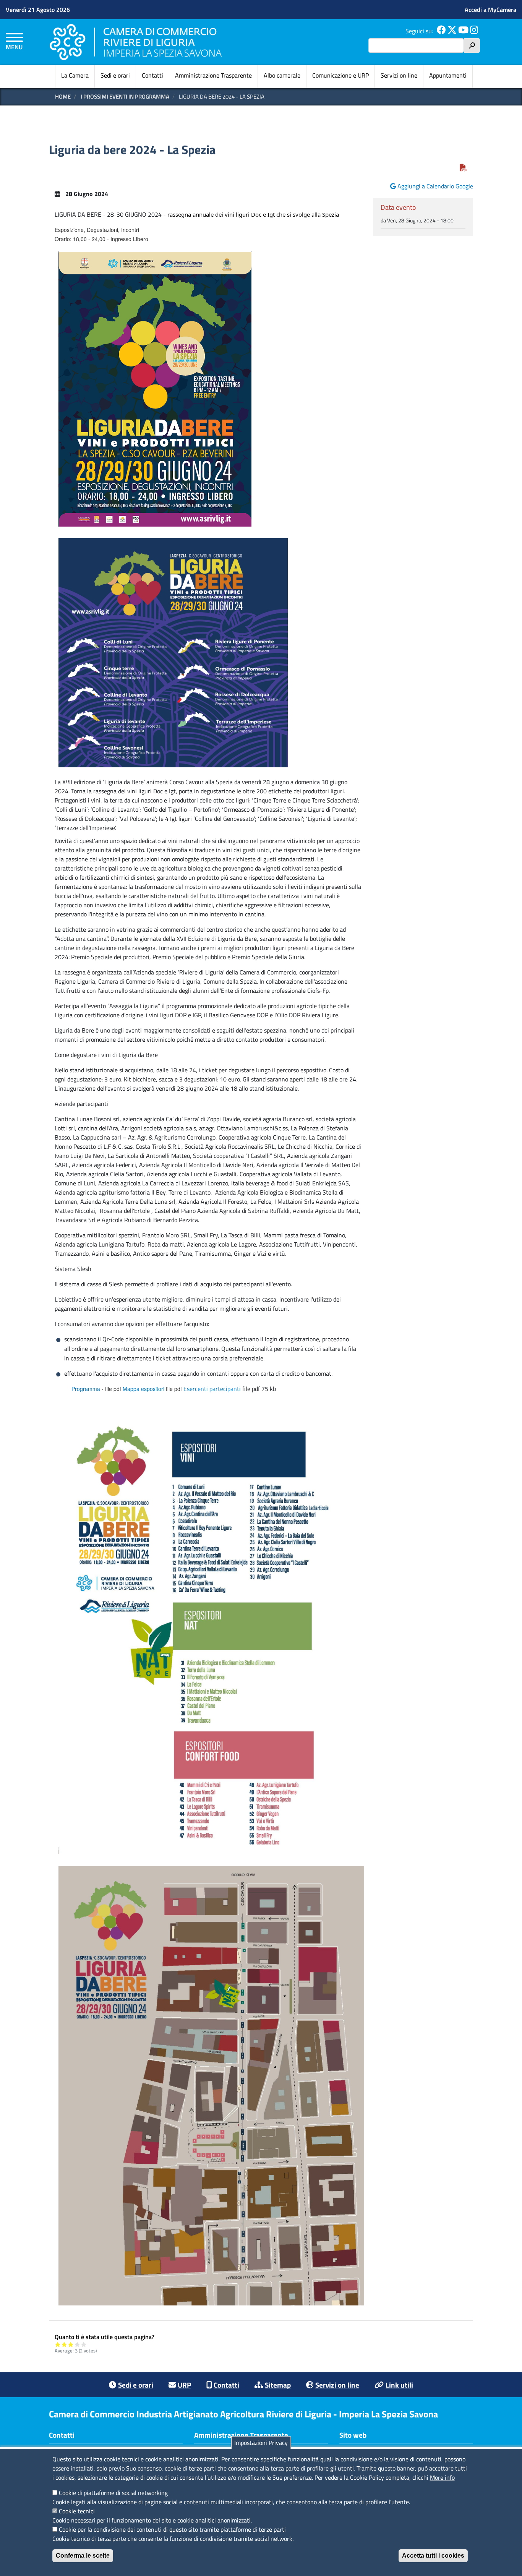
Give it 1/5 (58, 2344)
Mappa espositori (143, 1389)
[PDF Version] (464, 168)
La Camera (75, 75)
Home (63, 96)
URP (184, 2385)
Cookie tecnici (77, 2511)
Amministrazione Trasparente (213, 75)
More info (442, 2477)
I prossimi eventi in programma (125, 96)
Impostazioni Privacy (261, 2443)
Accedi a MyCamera (490, 10)
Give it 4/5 (77, 2344)
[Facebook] (441, 31)
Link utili (399, 2385)
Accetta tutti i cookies (433, 2556)
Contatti (152, 75)
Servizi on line (399, 75)
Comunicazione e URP (340, 75)
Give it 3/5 (71, 2344)
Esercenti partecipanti (212, 1389)
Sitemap (278, 2385)
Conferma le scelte (83, 2556)
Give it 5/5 (84, 2344)
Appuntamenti (448, 75)
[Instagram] (474, 31)
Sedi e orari (115, 75)
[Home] (136, 42)
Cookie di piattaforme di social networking (113, 2493)
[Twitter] (452, 31)
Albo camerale (282, 75)
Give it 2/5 (64, 2344)
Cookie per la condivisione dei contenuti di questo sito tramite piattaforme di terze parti (172, 2529)
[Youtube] (463, 31)
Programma (86, 1389)
